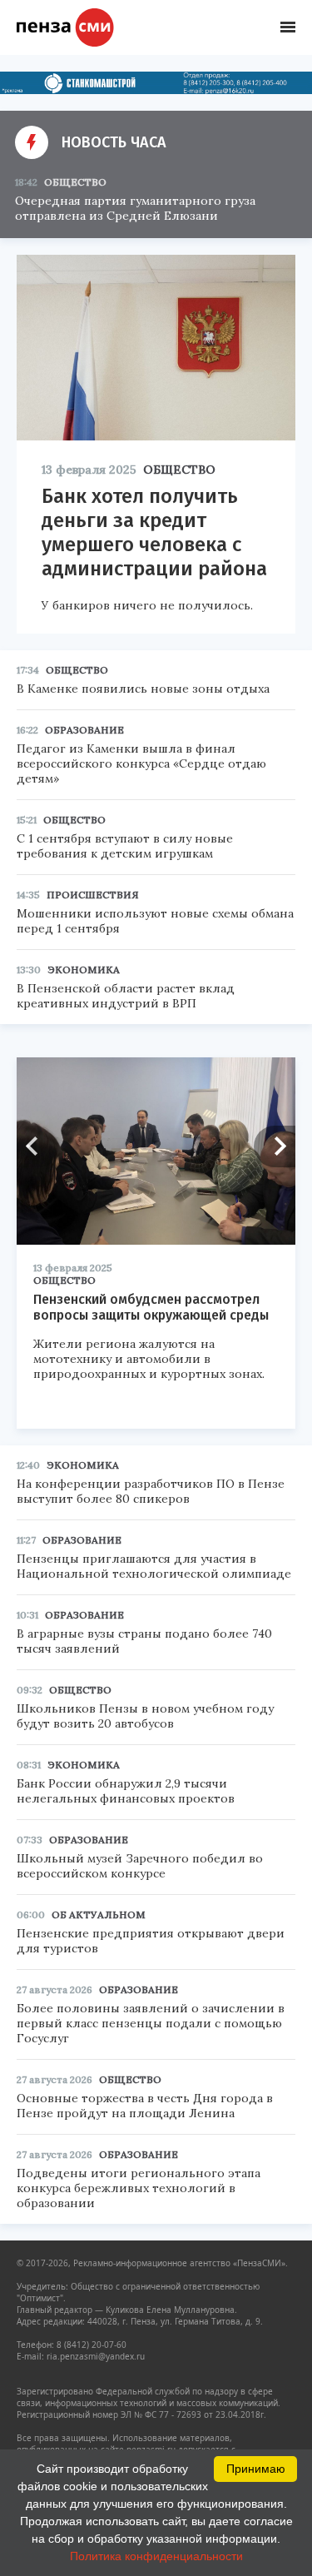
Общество (75, 182)
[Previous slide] (37, 1146)
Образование (84, 730)
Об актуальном (99, 1915)
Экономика (84, 970)
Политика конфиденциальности (156, 2556)
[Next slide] (275, 1146)
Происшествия (93, 895)
